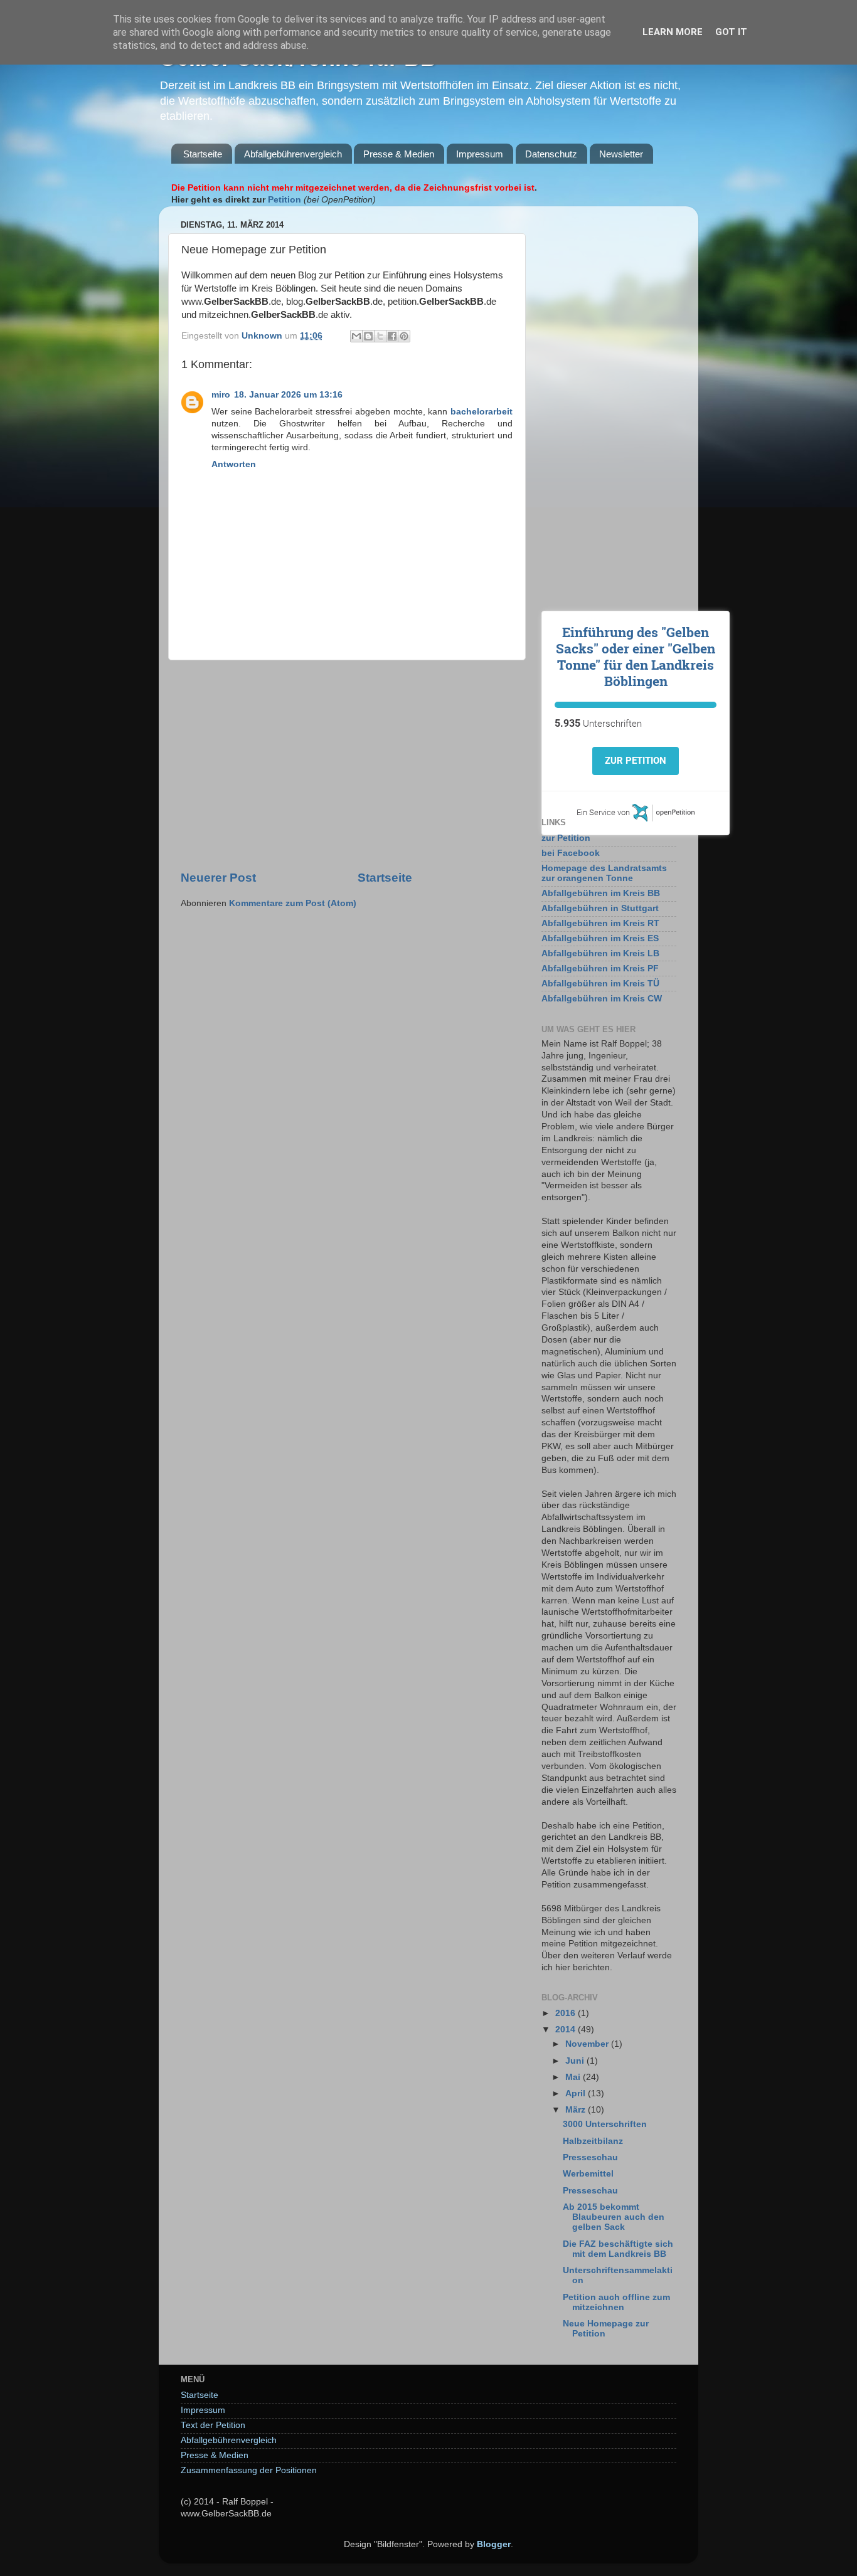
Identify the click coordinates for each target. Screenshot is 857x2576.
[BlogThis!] (368, 336)
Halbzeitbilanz (593, 2141)
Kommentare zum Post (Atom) (293, 903)
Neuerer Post (218, 878)
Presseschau (590, 2157)
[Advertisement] (347, 765)
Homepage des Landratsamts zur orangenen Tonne (604, 873)
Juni (576, 2061)
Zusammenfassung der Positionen (249, 2470)
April (577, 2093)
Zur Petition (636, 761)
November (588, 2044)
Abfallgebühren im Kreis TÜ (600, 984)
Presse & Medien (399, 154)
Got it (731, 32)
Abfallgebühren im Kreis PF (600, 969)
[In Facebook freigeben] (392, 336)
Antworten (234, 464)
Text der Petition (213, 2425)
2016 (567, 2013)
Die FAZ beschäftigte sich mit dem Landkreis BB (618, 2249)
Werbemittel (588, 2174)
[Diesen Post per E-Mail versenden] (356, 336)
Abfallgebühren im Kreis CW (602, 999)
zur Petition (566, 838)
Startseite (203, 154)
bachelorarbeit (482, 412)
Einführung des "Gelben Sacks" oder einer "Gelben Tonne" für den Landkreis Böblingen (636, 657)
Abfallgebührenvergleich (293, 154)
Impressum (480, 154)
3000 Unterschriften (605, 2124)
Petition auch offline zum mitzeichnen (616, 2302)
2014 (567, 2030)
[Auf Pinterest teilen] (404, 336)
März (577, 2110)
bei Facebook (571, 853)
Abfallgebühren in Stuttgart (600, 908)
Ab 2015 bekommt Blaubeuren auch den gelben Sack (614, 2217)
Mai (574, 2077)
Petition (285, 200)
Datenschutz (551, 154)
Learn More (673, 32)
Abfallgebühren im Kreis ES (600, 938)
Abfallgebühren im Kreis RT (600, 923)
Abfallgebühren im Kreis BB (601, 893)
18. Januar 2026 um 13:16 (288, 395)
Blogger (494, 2544)
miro (221, 395)
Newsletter (621, 154)
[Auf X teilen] (380, 336)
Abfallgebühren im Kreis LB (600, 953)
